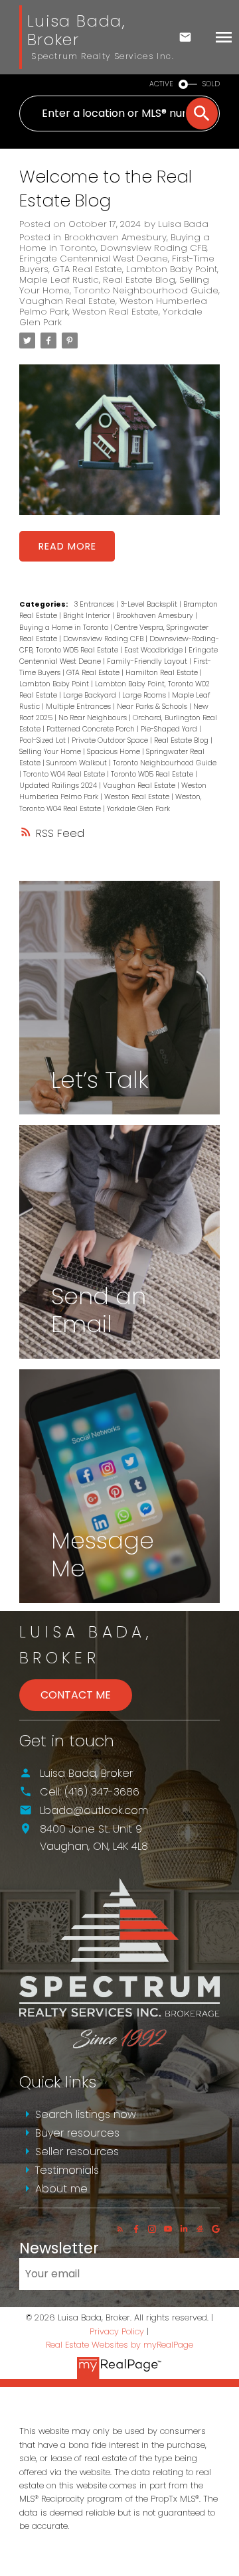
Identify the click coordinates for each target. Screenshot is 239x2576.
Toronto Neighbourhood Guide (146, 290)
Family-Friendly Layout (148, 661)
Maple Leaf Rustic (59, 280)
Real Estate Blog (139, 280)
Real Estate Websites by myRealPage (119, 2345)
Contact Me (76, 1695)
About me (61, 2189)
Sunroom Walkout (78, 763)
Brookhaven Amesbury (116, 237)
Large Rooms (145, 695)
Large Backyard (91, 695)
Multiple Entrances (79, 707)
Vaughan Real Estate (67, 301)
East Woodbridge (154, 650)
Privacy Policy (117, 2331)
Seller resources (77, 2152)
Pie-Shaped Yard (170, 729)
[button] (120, 2229)
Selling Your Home (51, 752)
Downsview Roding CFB (153, 248)
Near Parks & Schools (153, 707)
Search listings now (86, 2114)
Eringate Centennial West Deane (94, 259)
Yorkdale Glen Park (138, 809)
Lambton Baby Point (172, 269)
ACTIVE (161, 84)
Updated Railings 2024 (59, 786)
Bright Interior (88, 616)
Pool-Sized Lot (43, 740)
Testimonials (67, 2170)
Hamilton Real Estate (163, 673)
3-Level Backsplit (150, 604)
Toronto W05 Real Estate (153, 774)
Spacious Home (115, 752)
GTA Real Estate (87, 269)
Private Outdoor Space (111, 740)
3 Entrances (95, 604)
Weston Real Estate (116, 312)
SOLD (211, 84)
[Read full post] (119, 448)
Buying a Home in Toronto (65, 628)
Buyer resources (77, 2133)
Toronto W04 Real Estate (65, 774)
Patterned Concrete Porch (92, 729)
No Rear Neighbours (94, 718)
